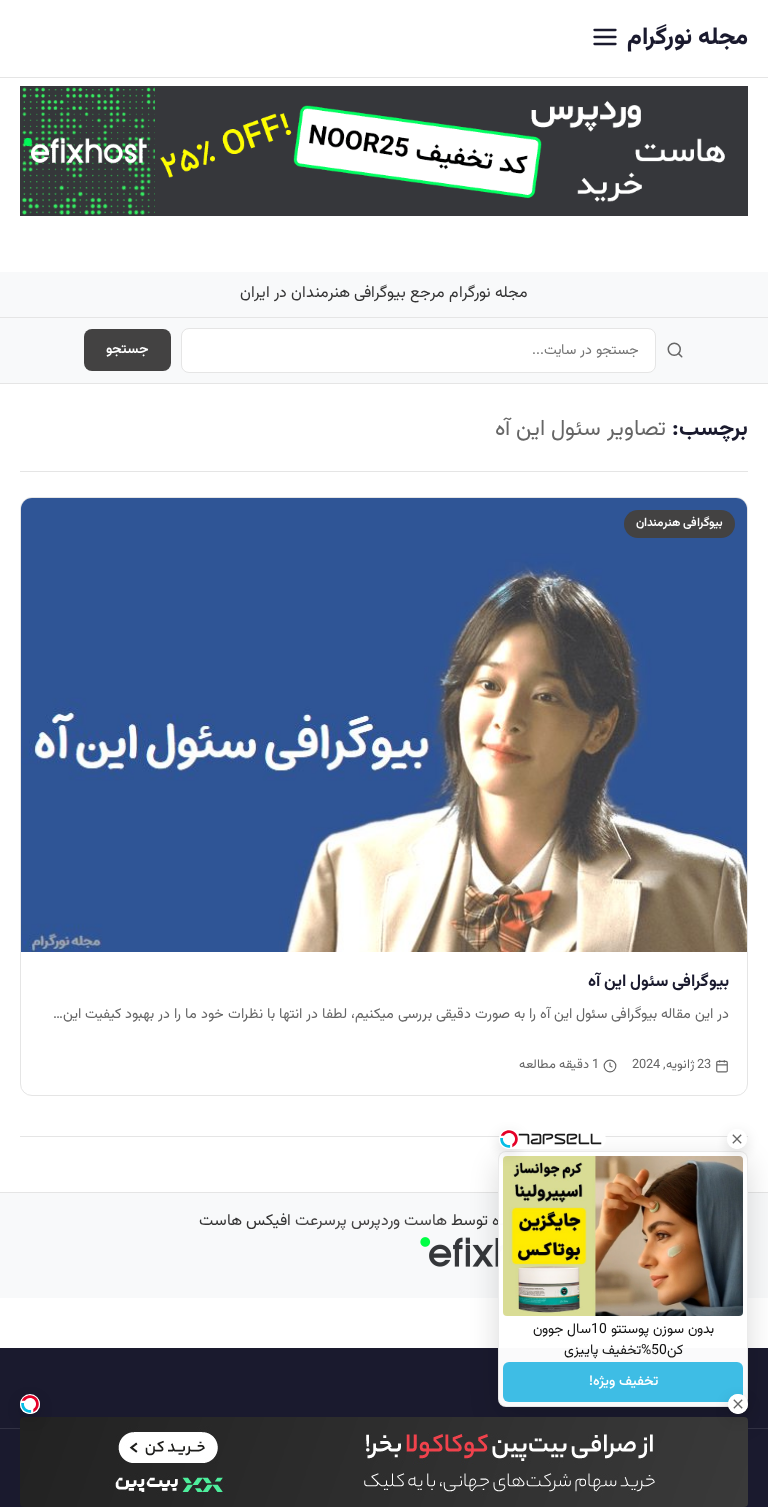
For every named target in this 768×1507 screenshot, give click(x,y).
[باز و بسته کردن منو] (605, 38)
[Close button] (737, 1139)
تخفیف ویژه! (623, 1382)
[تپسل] (30, 1404)
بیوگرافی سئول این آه (658, 982)
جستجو (127, 350)
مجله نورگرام (687, 38)
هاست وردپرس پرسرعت (371, 1221)
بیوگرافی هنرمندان (679, 523)
